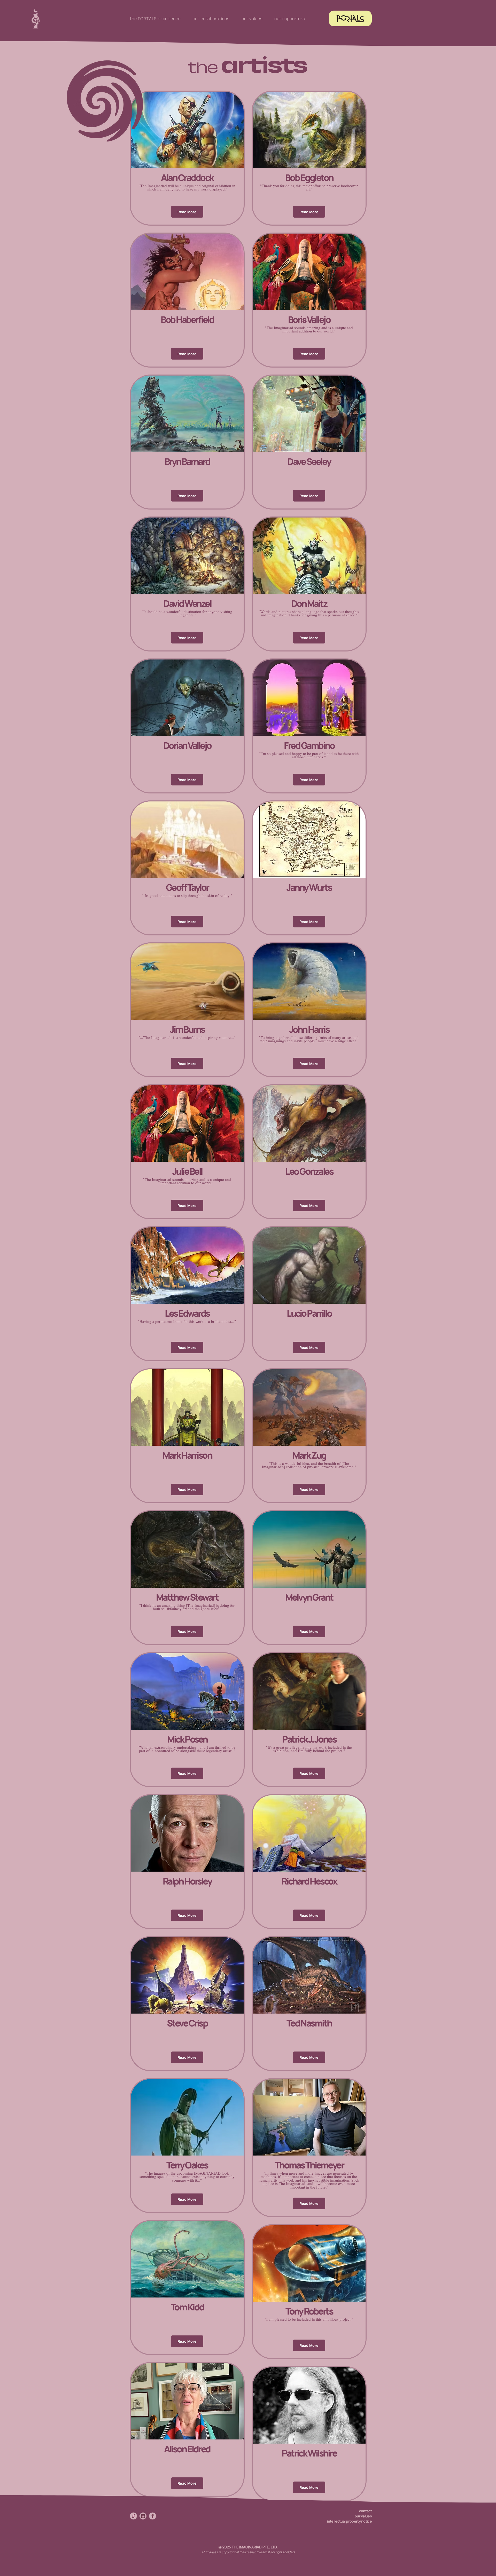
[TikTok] (133, 2516)
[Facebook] (153, 2516)
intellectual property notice (349, 2521)
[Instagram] (143, 2516)
